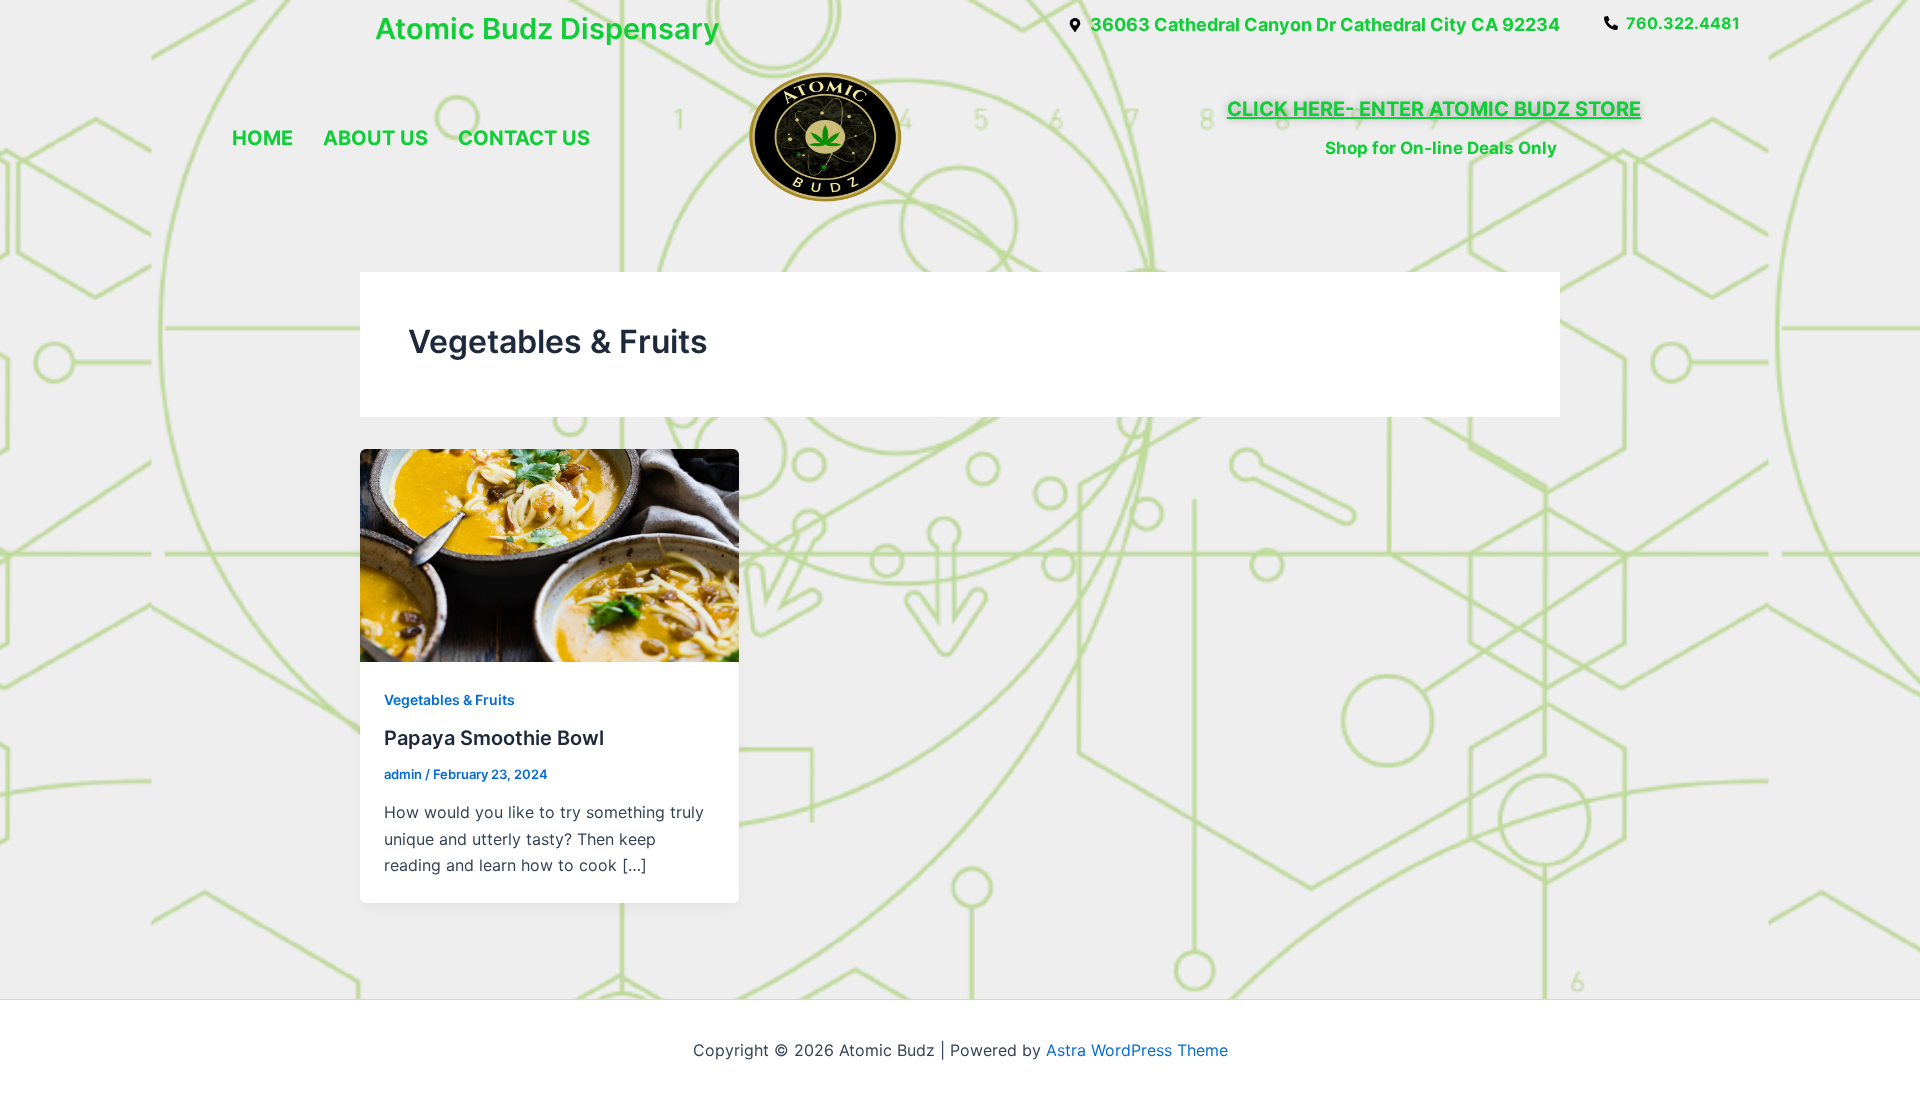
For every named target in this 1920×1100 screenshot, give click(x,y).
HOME (262, 138)
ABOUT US (375, 138)
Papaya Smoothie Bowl (494, 738)
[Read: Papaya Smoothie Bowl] (549, 554)
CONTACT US (524, 138)
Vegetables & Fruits (449, 699)
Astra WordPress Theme (1137, 1050)
